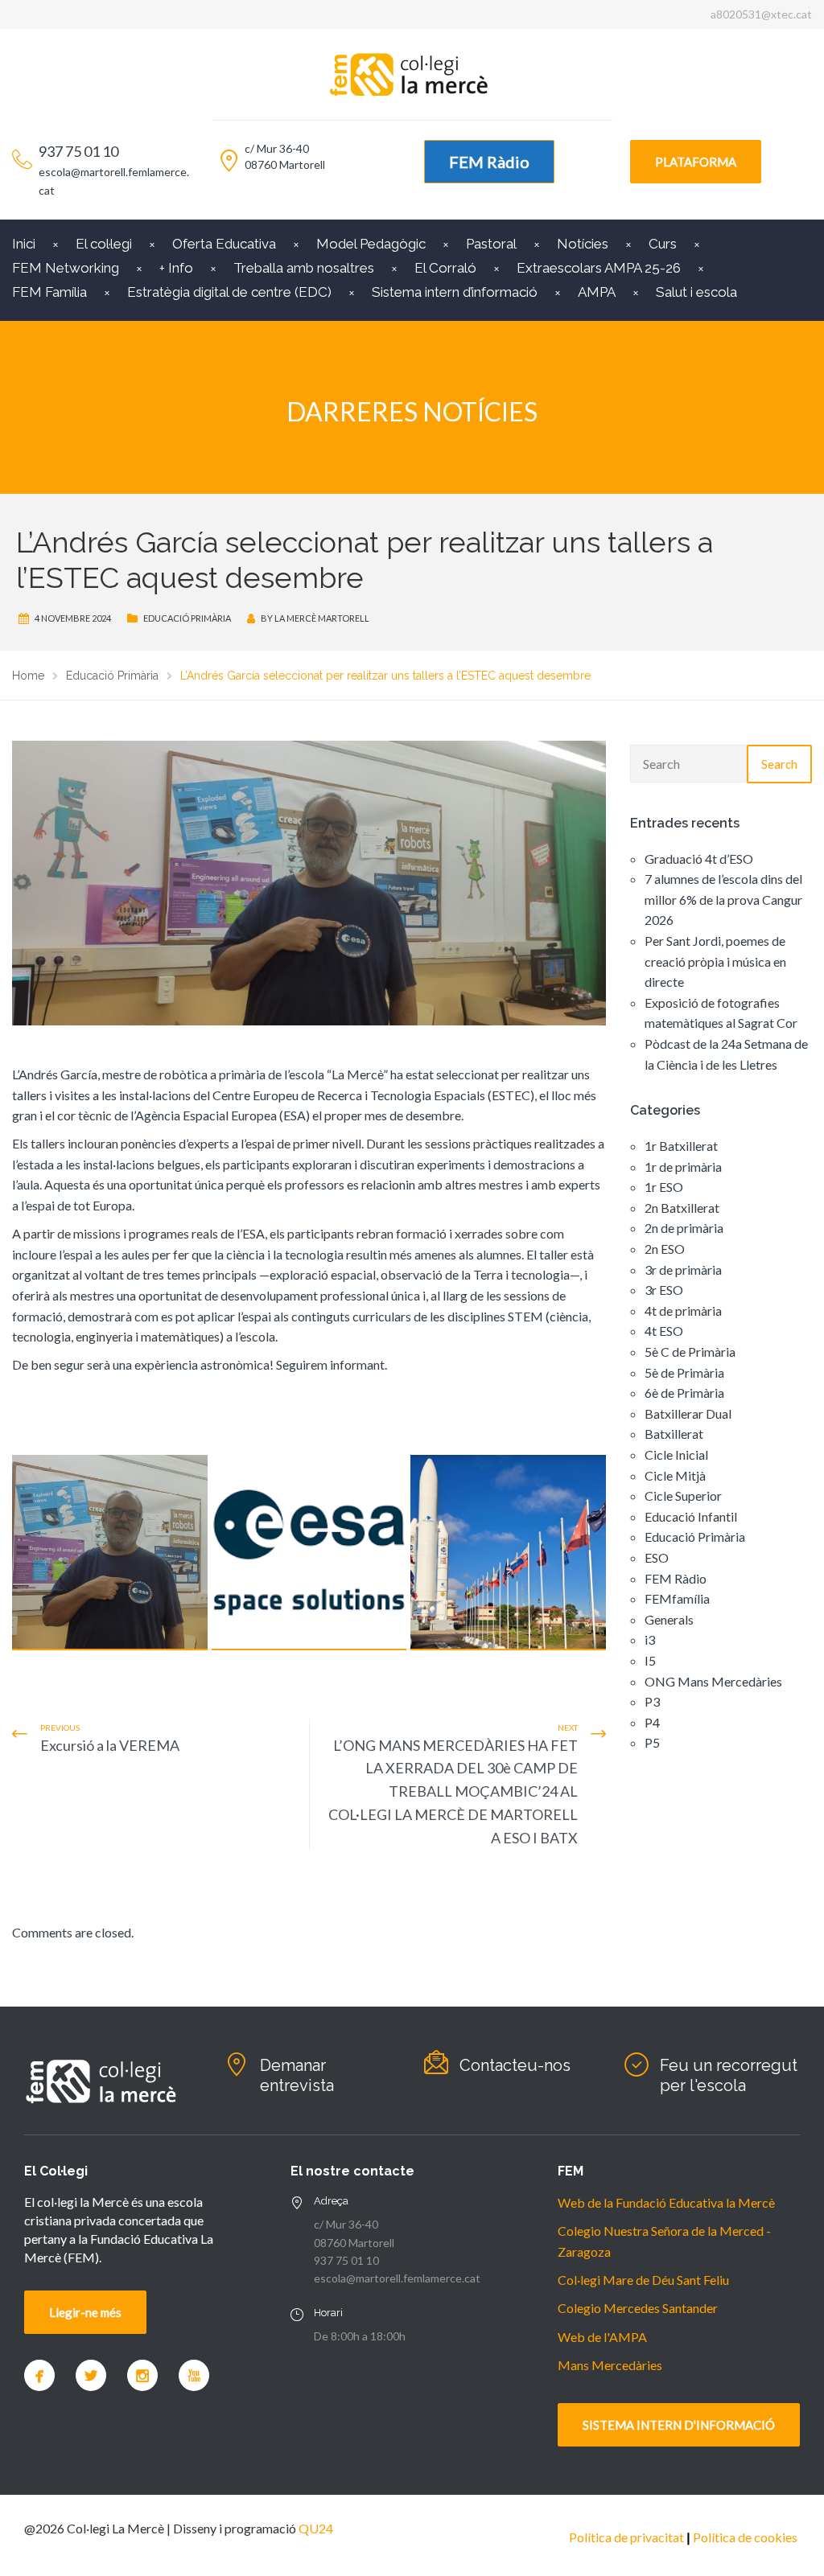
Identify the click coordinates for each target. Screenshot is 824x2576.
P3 (652, 1701)
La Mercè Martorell (322, 618)
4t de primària (683, 1311)
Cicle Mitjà (675, 1475)
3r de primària (683, 1270)
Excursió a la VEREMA (110, 1745)
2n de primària (684, 1228)
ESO (657, 1557)
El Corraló (445, 268)
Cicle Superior (683, 1495)
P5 (652, 1742)
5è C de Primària (690, 1352)
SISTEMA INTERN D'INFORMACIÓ (679, 2425)
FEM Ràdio (489, 162)
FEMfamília (677, 1598)
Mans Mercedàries (610, 2365)
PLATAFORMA (696, 162)
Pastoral (491, 244)
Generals (669, 1619)
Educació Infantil (691, 1516)
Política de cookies (745, 2537)
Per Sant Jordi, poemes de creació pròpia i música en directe (715, 961)
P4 (652, 1722)
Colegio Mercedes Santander (638, 2308)
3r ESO (664, 1290)
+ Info (176, 268)
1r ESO (664, 1187)
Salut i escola (696, 292)
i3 (650, 1639)
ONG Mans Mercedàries (713, 1681)
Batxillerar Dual (688, 1413)
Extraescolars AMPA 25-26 (599, 268)
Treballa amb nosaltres (304, 268)
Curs (663, 244)
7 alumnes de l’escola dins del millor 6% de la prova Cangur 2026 (723, 899)
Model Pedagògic (371, 244)
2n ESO (665, 1249)
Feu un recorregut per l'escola (729, 2075)
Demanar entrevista (297, 2075)
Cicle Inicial (676, 1454)
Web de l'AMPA (602, 2337)
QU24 (316, 2528)
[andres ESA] (110, 1553)
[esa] (309, 1553)
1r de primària (683, 1167)
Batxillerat (674, 1434)
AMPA (597, 292)
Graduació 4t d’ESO (699, 859)
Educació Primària (187, 618)
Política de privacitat (626, 2537)
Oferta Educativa (224, 244)
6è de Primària (684, 1393)
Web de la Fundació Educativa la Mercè (666, 2202)
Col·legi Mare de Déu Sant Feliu (643, 2280)
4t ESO (664, 1331)
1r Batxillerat (681, 1146)
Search (779, 764)
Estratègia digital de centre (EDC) (229, 292)
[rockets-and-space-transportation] (508, 1553)
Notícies (583, 244)
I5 (650, 1660)
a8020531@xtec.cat (761, 14)
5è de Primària (684, 1372)
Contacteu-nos (515, 2065)
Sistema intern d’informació (455, 292)
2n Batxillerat (682, 1208)
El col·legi (104, 244)
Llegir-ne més (85, 2312)
